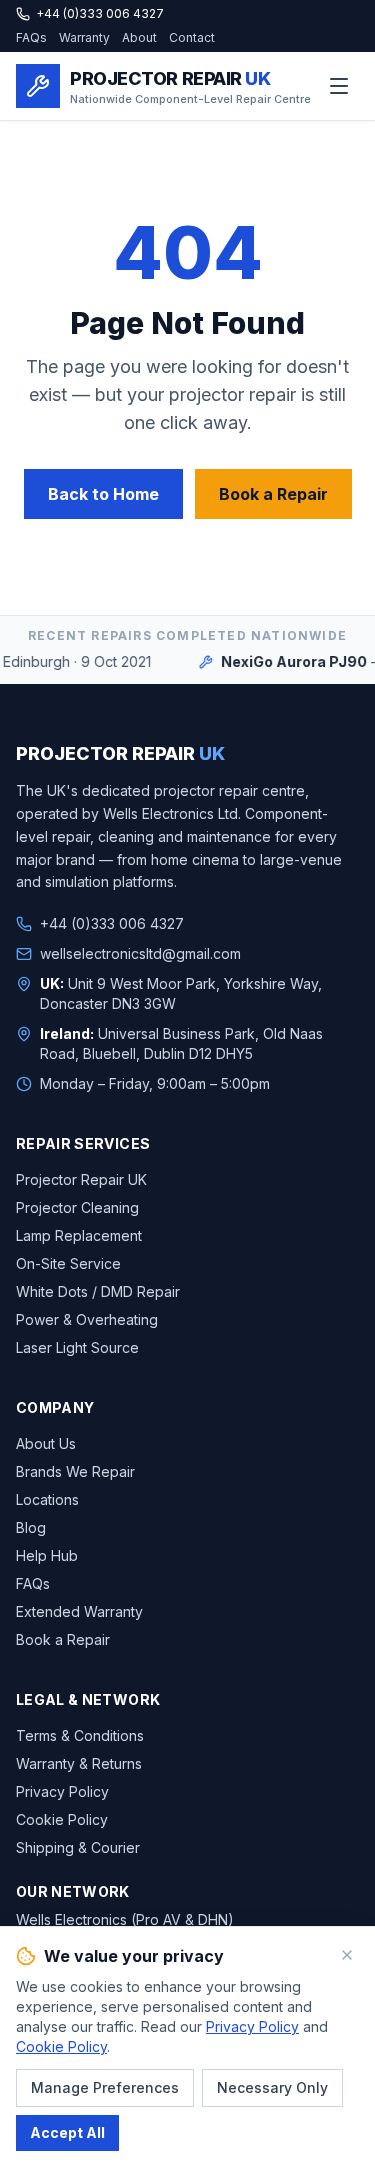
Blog (31, 1527)
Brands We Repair (75, 1471)
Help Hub (47, 1555)
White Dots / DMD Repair (98, 1291)
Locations (47, 1499)
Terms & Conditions (80, 1735)
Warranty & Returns (79, 1763)
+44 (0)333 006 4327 (100, 13)
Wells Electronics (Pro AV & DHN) (125, 1919)
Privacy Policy (62, 1791)
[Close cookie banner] (347, 1955)
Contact (192, 37)
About (139, 37)
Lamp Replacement (79, 1235)
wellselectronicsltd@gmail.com (140, 953)
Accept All (67, 2132)
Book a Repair (273, 494)
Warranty (84, 37)
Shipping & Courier (78, 1847)
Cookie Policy (62, 1819)
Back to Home (103, 494)
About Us (46, 1443)
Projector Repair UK (81, 1179)
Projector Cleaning (77, 1207)
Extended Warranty (79, 1611)
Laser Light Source (77, 1347)
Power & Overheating (87, 1319)
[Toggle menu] (339, 86)
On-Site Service (68, 1263)
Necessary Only (272, 2087)
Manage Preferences (105, 2087)
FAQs (31, 37)
